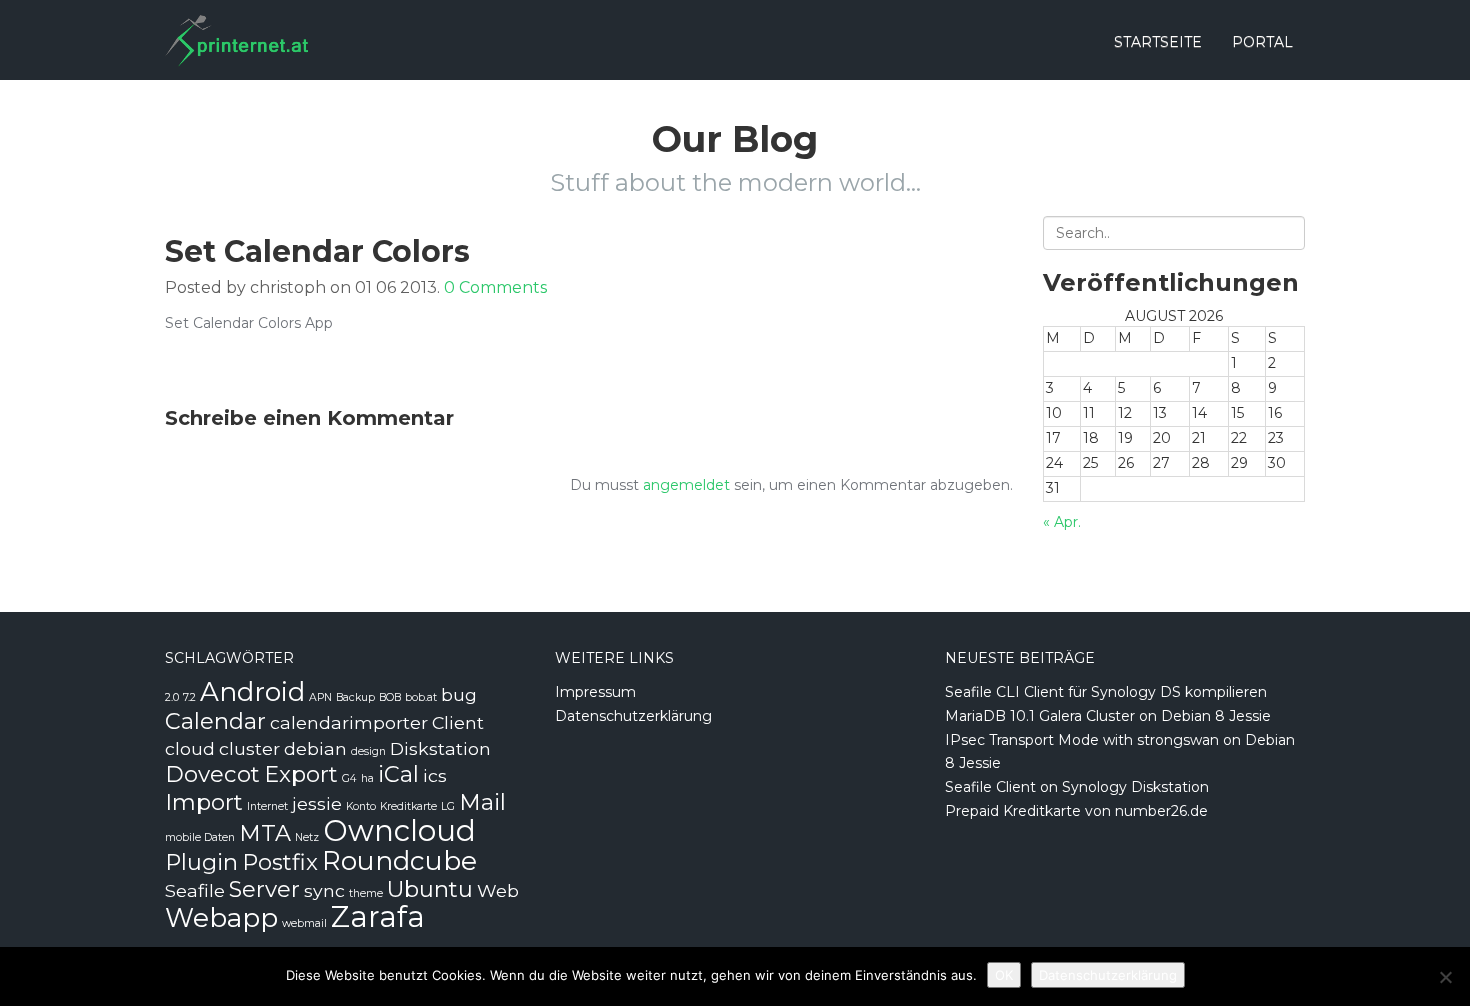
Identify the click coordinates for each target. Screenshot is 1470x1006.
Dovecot (212, 774)
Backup (355, 697)
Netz (307, 837)
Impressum (595, 692)
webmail (304, 923)
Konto (361, 806)
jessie (317, 803)
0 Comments (495, 287)
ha (367, 778)
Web (498, 890)
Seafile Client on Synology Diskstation (1077, 787)
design (368, 751)
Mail (482, 802)
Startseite (1158, 42)
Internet (267, 806)
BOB (390, 697)
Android (252, 692)
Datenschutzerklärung (633, 716)
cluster (249, 748)
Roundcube (399, 861)
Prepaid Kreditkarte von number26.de (1076, 811)
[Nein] (1445, 977)
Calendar (215, 721)
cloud (190, 748)
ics (435, 775)
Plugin (201, 862)
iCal (398, 774)
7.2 (189, 697)
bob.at (421, 697)
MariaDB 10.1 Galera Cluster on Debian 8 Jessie (1108, 716)
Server (264, 889)
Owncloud (399, 830)
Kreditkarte (408, 806)
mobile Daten (200, 837)
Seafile (195, 890)
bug (459, 694)
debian (315, 748)
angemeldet (686, 485)
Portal (1262, 42)
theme (366, 893)
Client (458, 722)
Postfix (280, 862)
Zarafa (378, 916)
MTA (265, 833)
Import (204, 802)
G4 (349, 778)
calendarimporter (349, 722)
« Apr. (1062, 522)
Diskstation (440, 748)
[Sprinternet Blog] (236, 25)
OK (1004, 975)
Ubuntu (430, 889)
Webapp (221, 918)
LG (448, 806)
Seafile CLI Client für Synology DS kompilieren (1106, 692)
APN (320, 697)
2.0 (172, 697)
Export (301, 774)
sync (324, 890)
